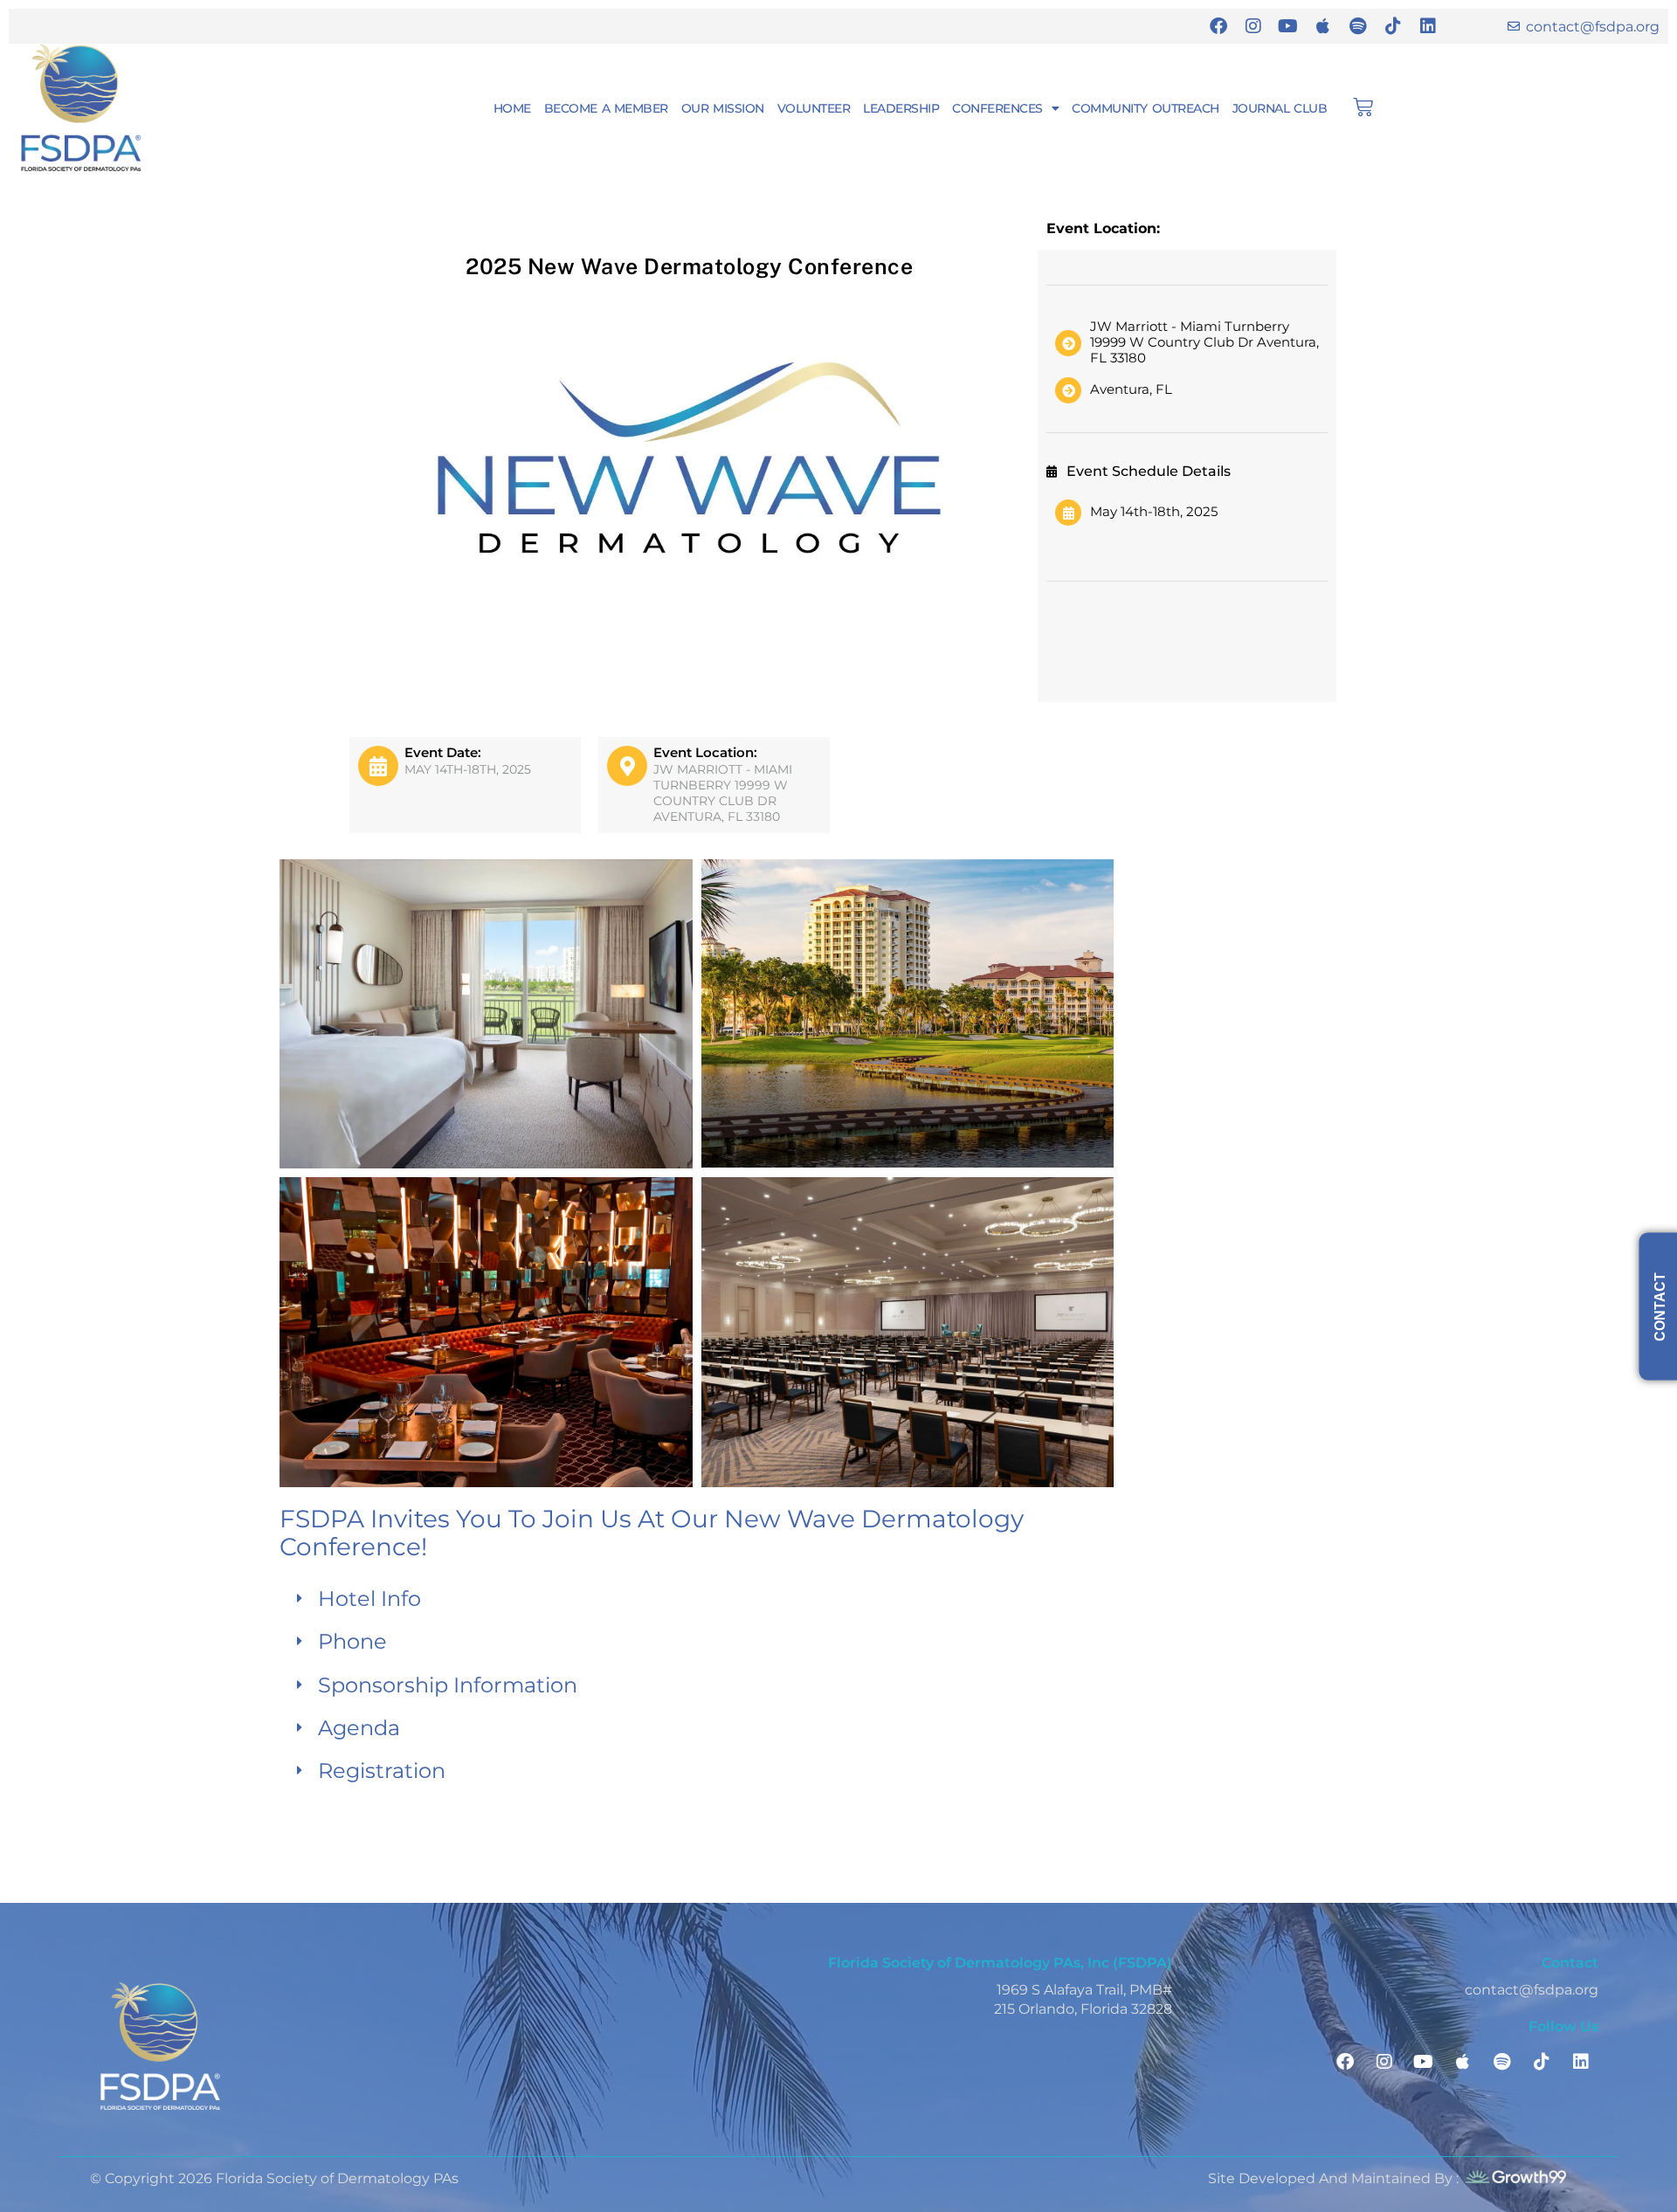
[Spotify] (1358, 26)
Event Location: (705, 752)
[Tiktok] (1393, 26)
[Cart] (1363, 107)
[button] (697, 1599)
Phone (352, 1641)
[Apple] (1323, 26)
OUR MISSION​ (723, 108)
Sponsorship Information (448, 1685)
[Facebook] (1218, 26)
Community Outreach (1145, 108)
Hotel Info (369, 1599)
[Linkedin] (1428, 26)
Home (512, 108)
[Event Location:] (627, 766)
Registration (382, 1771)
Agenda (359, 1728)
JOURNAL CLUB (1280, 108)
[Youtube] (1288, 26)
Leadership (901, 108)
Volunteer (814, 108)
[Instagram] (1253, 26)
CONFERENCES (997, 108)
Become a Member (606, 108)
